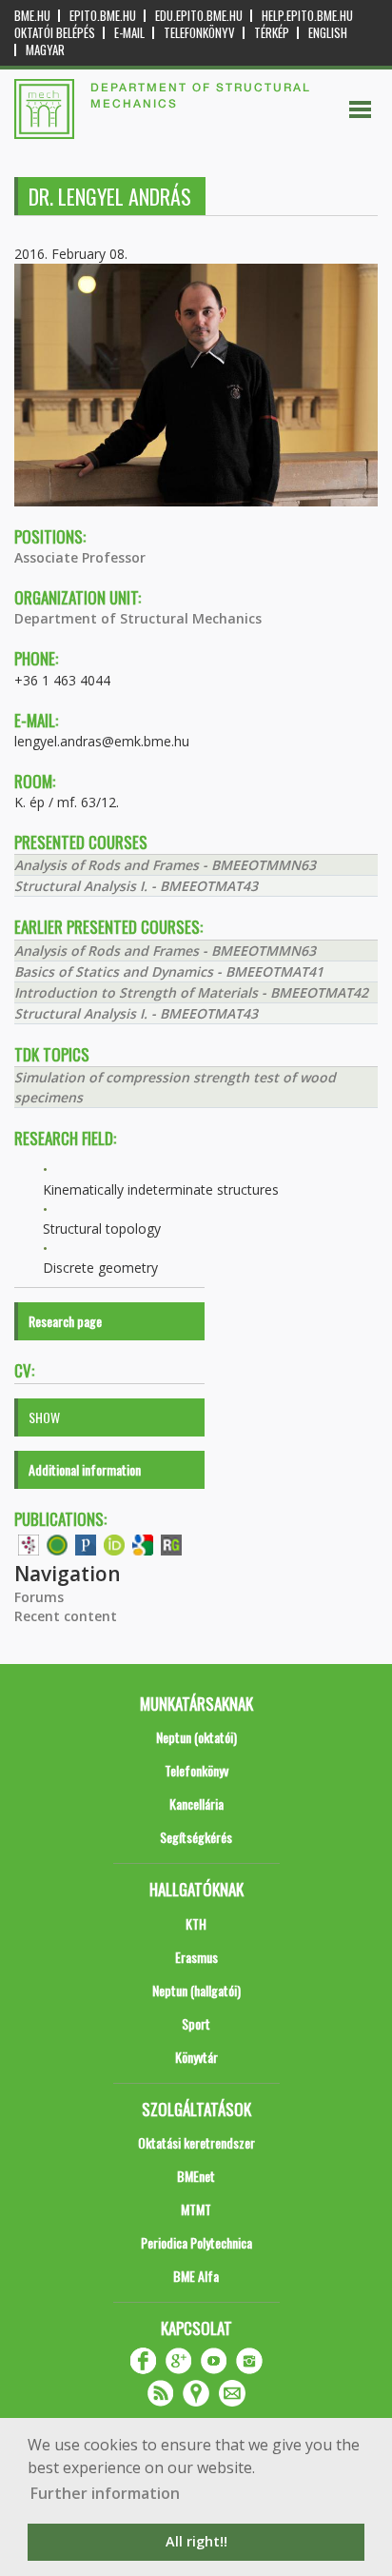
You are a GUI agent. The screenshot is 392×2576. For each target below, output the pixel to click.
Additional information (85, 1469)
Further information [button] (105, 2493)
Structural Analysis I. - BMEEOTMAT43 (136, 886)
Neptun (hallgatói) (196, 1990)
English (328, 33)
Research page (65, 1321)
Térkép (272, 33)
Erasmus (196, 1957)
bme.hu (32, 16)
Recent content (66, 1616)
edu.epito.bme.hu (199, 16)
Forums (39, 1597)
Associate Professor (80, 557)
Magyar (45, 50)
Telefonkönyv (199, 33)
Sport (196, 2023)
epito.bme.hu (103, 16)
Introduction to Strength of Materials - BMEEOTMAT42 (191, 992)
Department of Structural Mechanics (138, 618)
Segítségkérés (196, 1837)
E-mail (129, 33)
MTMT (196, 2209)
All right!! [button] (196, 2541)
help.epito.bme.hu (307, 16)
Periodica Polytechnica (196, 2242)
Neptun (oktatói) (196, 1737)
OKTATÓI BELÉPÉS (55, 33)
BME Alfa (196, 2276)
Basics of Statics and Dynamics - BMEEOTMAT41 (169, 971)
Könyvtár (196, 2057)
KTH (196, 1923)
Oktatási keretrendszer (196, 2142)
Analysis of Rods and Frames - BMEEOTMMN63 (165, 865)
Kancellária (196, 1803)
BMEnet (196, 2176)
